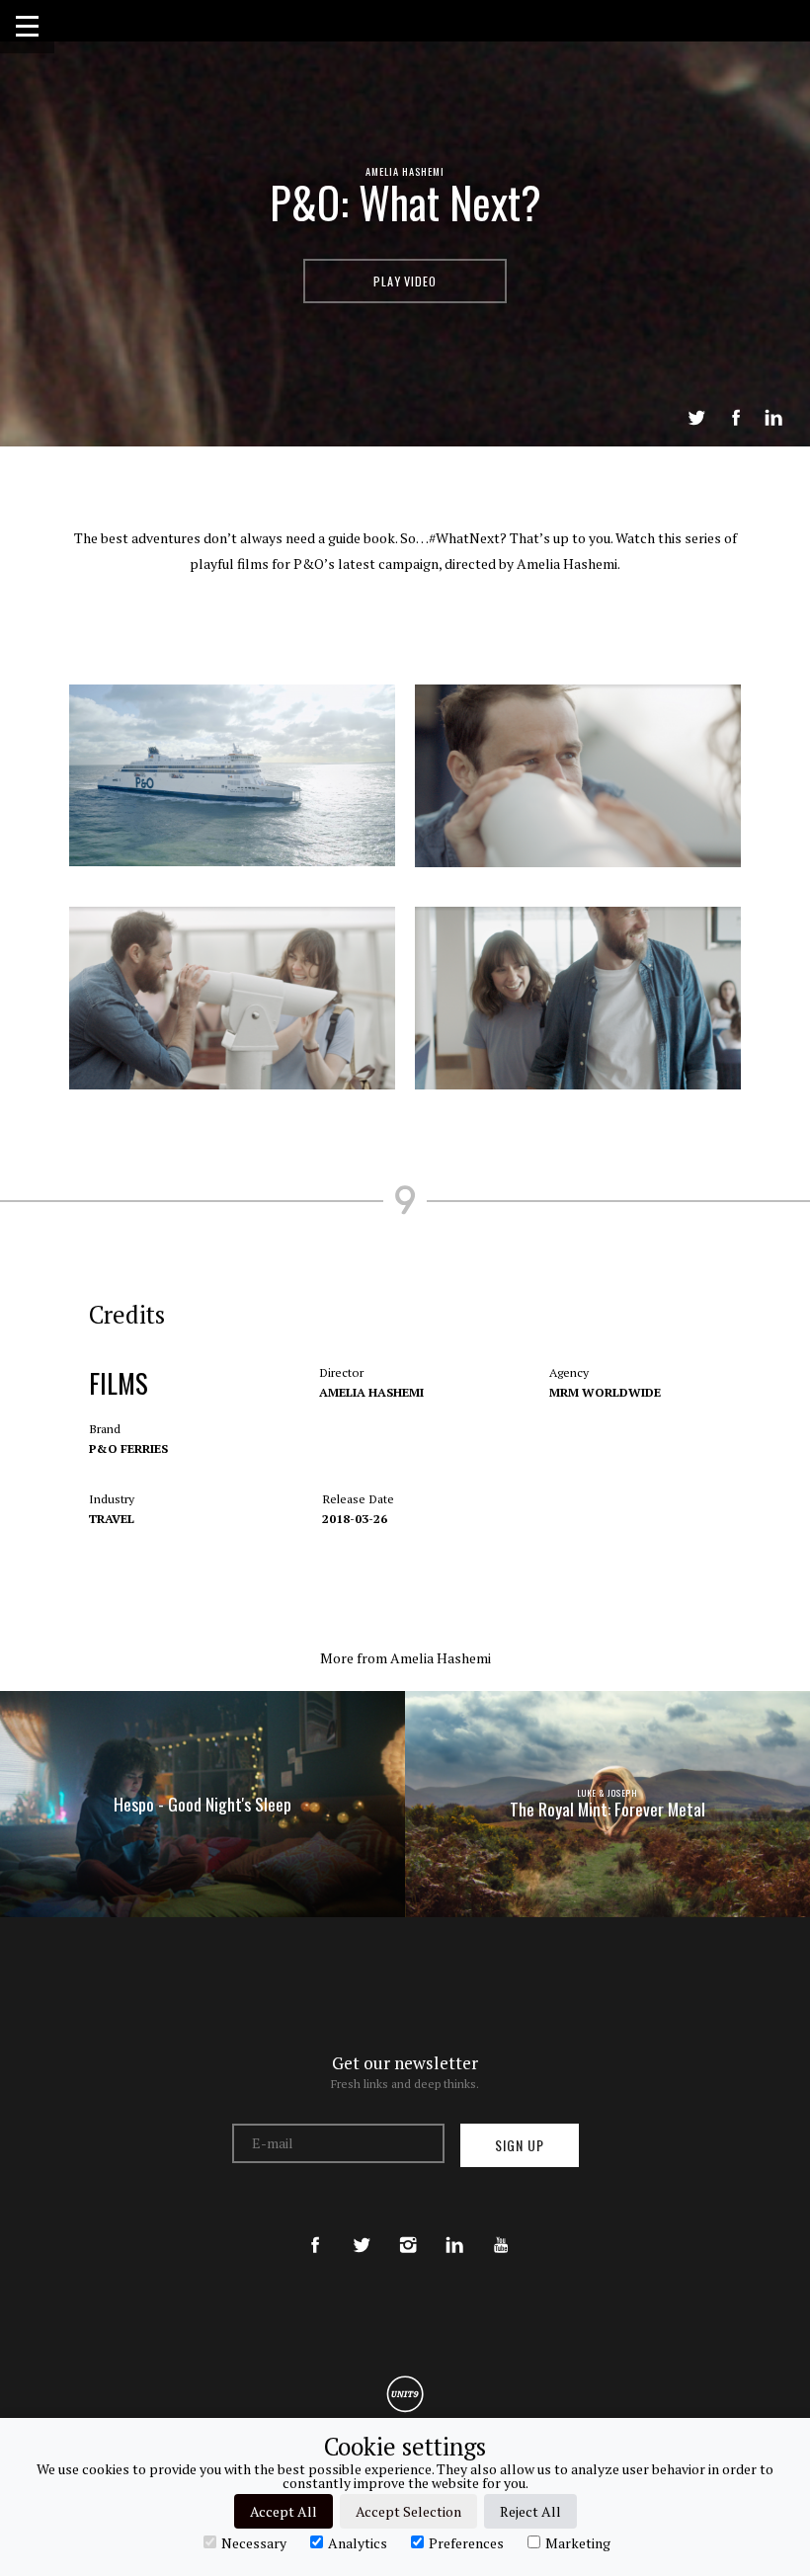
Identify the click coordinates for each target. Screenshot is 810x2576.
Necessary (254, 2542)
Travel (112, 1519)
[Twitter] (362, 2227)
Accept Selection (408, 2511)
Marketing (578, 2542)
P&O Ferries (128, 1449)
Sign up (520, 2145)
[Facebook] (315, 2227)
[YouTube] (501, 2227)
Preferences (466, 2542)
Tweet (696, 418)
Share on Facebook (736, 418)
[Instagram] (408, 2227)
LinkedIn (773, 418)
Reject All (530, 2511)
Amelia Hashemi (405, 171)
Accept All (283, 2511)
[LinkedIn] (454, 2227)
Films (119, 1383)
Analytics (358, 2542)
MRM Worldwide (605, 1392)
